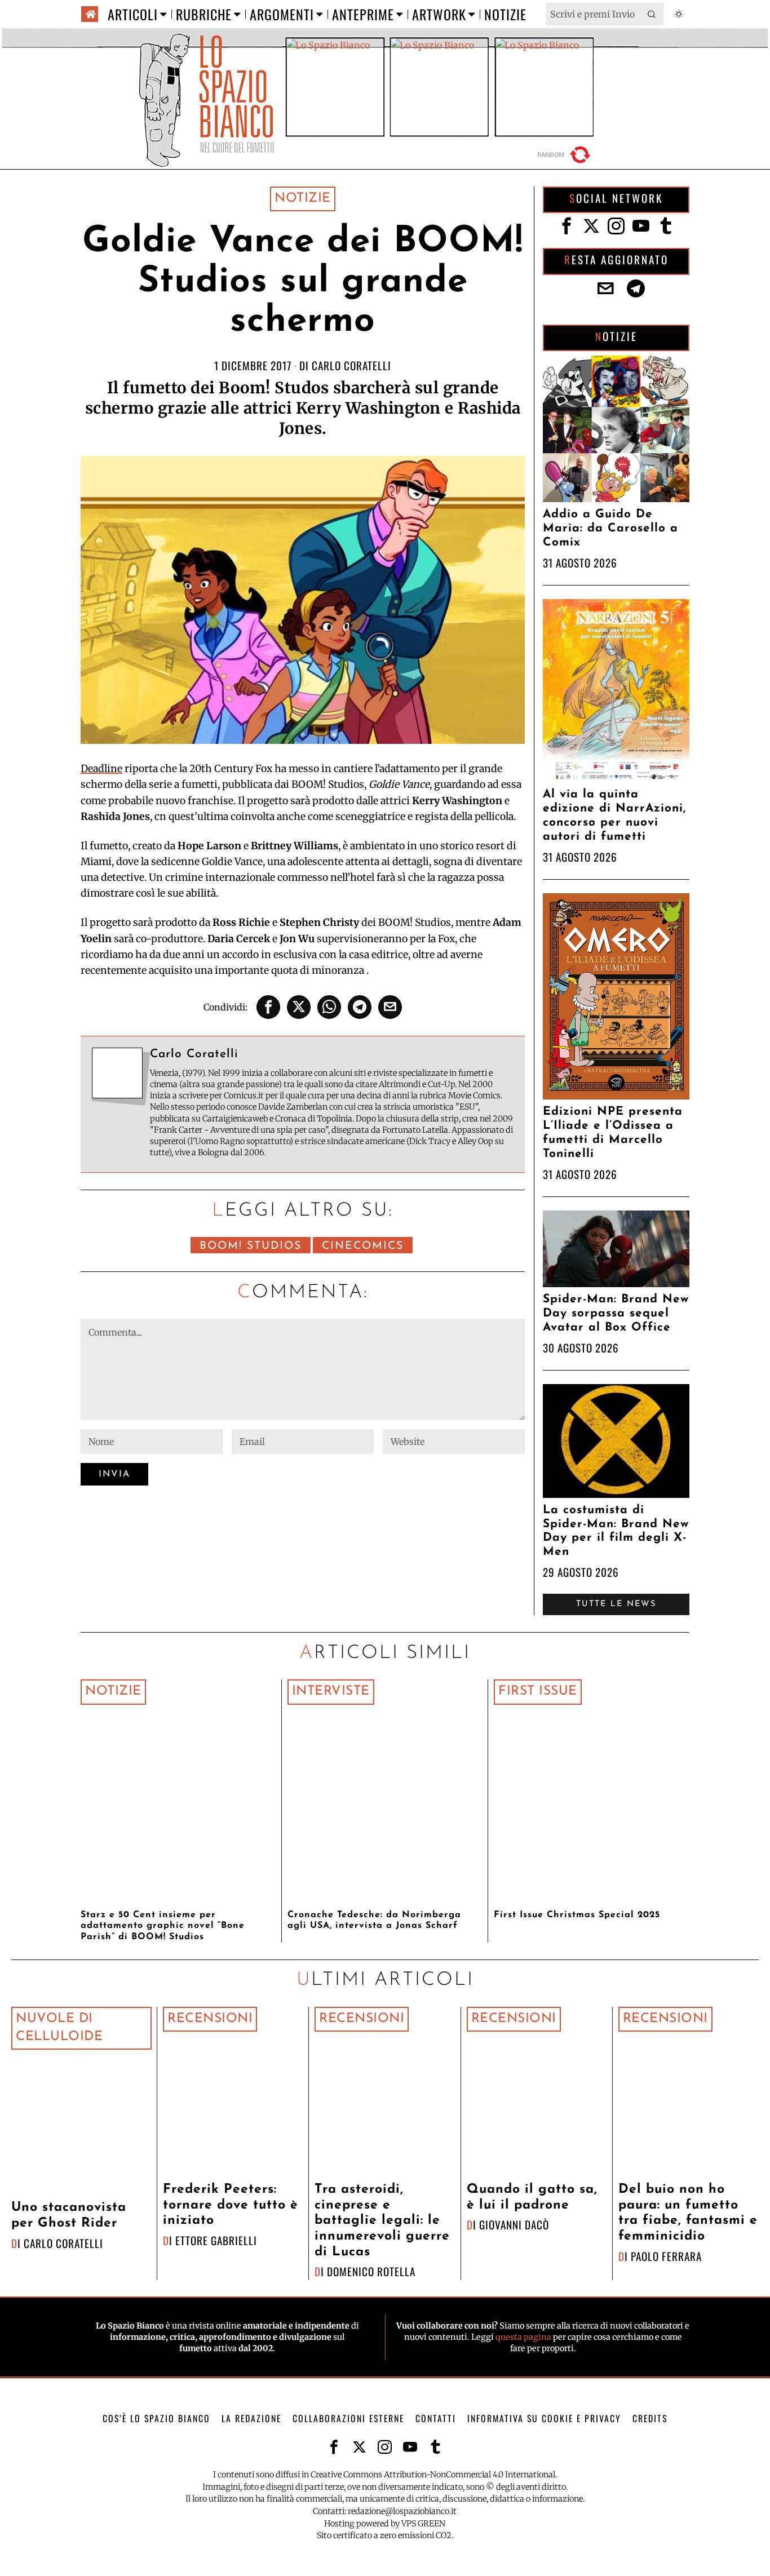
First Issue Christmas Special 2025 (577, 1915)
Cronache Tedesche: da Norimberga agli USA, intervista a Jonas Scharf (374, 1920)
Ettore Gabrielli (216, 2240)
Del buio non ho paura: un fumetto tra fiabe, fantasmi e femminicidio (688, 2213)
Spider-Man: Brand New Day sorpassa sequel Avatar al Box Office (616, 1313)
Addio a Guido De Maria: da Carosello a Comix (610, 528)
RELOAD (565, 155)
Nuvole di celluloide (59, 2028)
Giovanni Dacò (514, 2225)
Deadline (101, 769)
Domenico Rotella (371, 2271)
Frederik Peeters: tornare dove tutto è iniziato (231, 2205)
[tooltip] (268, 1007)
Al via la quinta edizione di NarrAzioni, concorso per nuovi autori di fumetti (614, 815)
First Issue (538, 1692)
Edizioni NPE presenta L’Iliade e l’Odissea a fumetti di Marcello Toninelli (613, 1133)
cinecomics (363, 1246)
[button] (652, 14)
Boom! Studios (251, 1246)
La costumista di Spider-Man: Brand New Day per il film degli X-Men (616, 1531)
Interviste (331, 1692)
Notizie (303, 199)
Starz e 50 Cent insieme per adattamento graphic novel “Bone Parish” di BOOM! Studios (163, 1926)
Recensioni (210, 2019)
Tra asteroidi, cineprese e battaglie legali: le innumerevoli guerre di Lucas (382, 2221)
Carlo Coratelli (351, 365)
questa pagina (523, 2337)
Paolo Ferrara (666, 2256)
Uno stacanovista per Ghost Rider (69, 2216)
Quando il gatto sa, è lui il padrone (532, 2198)
